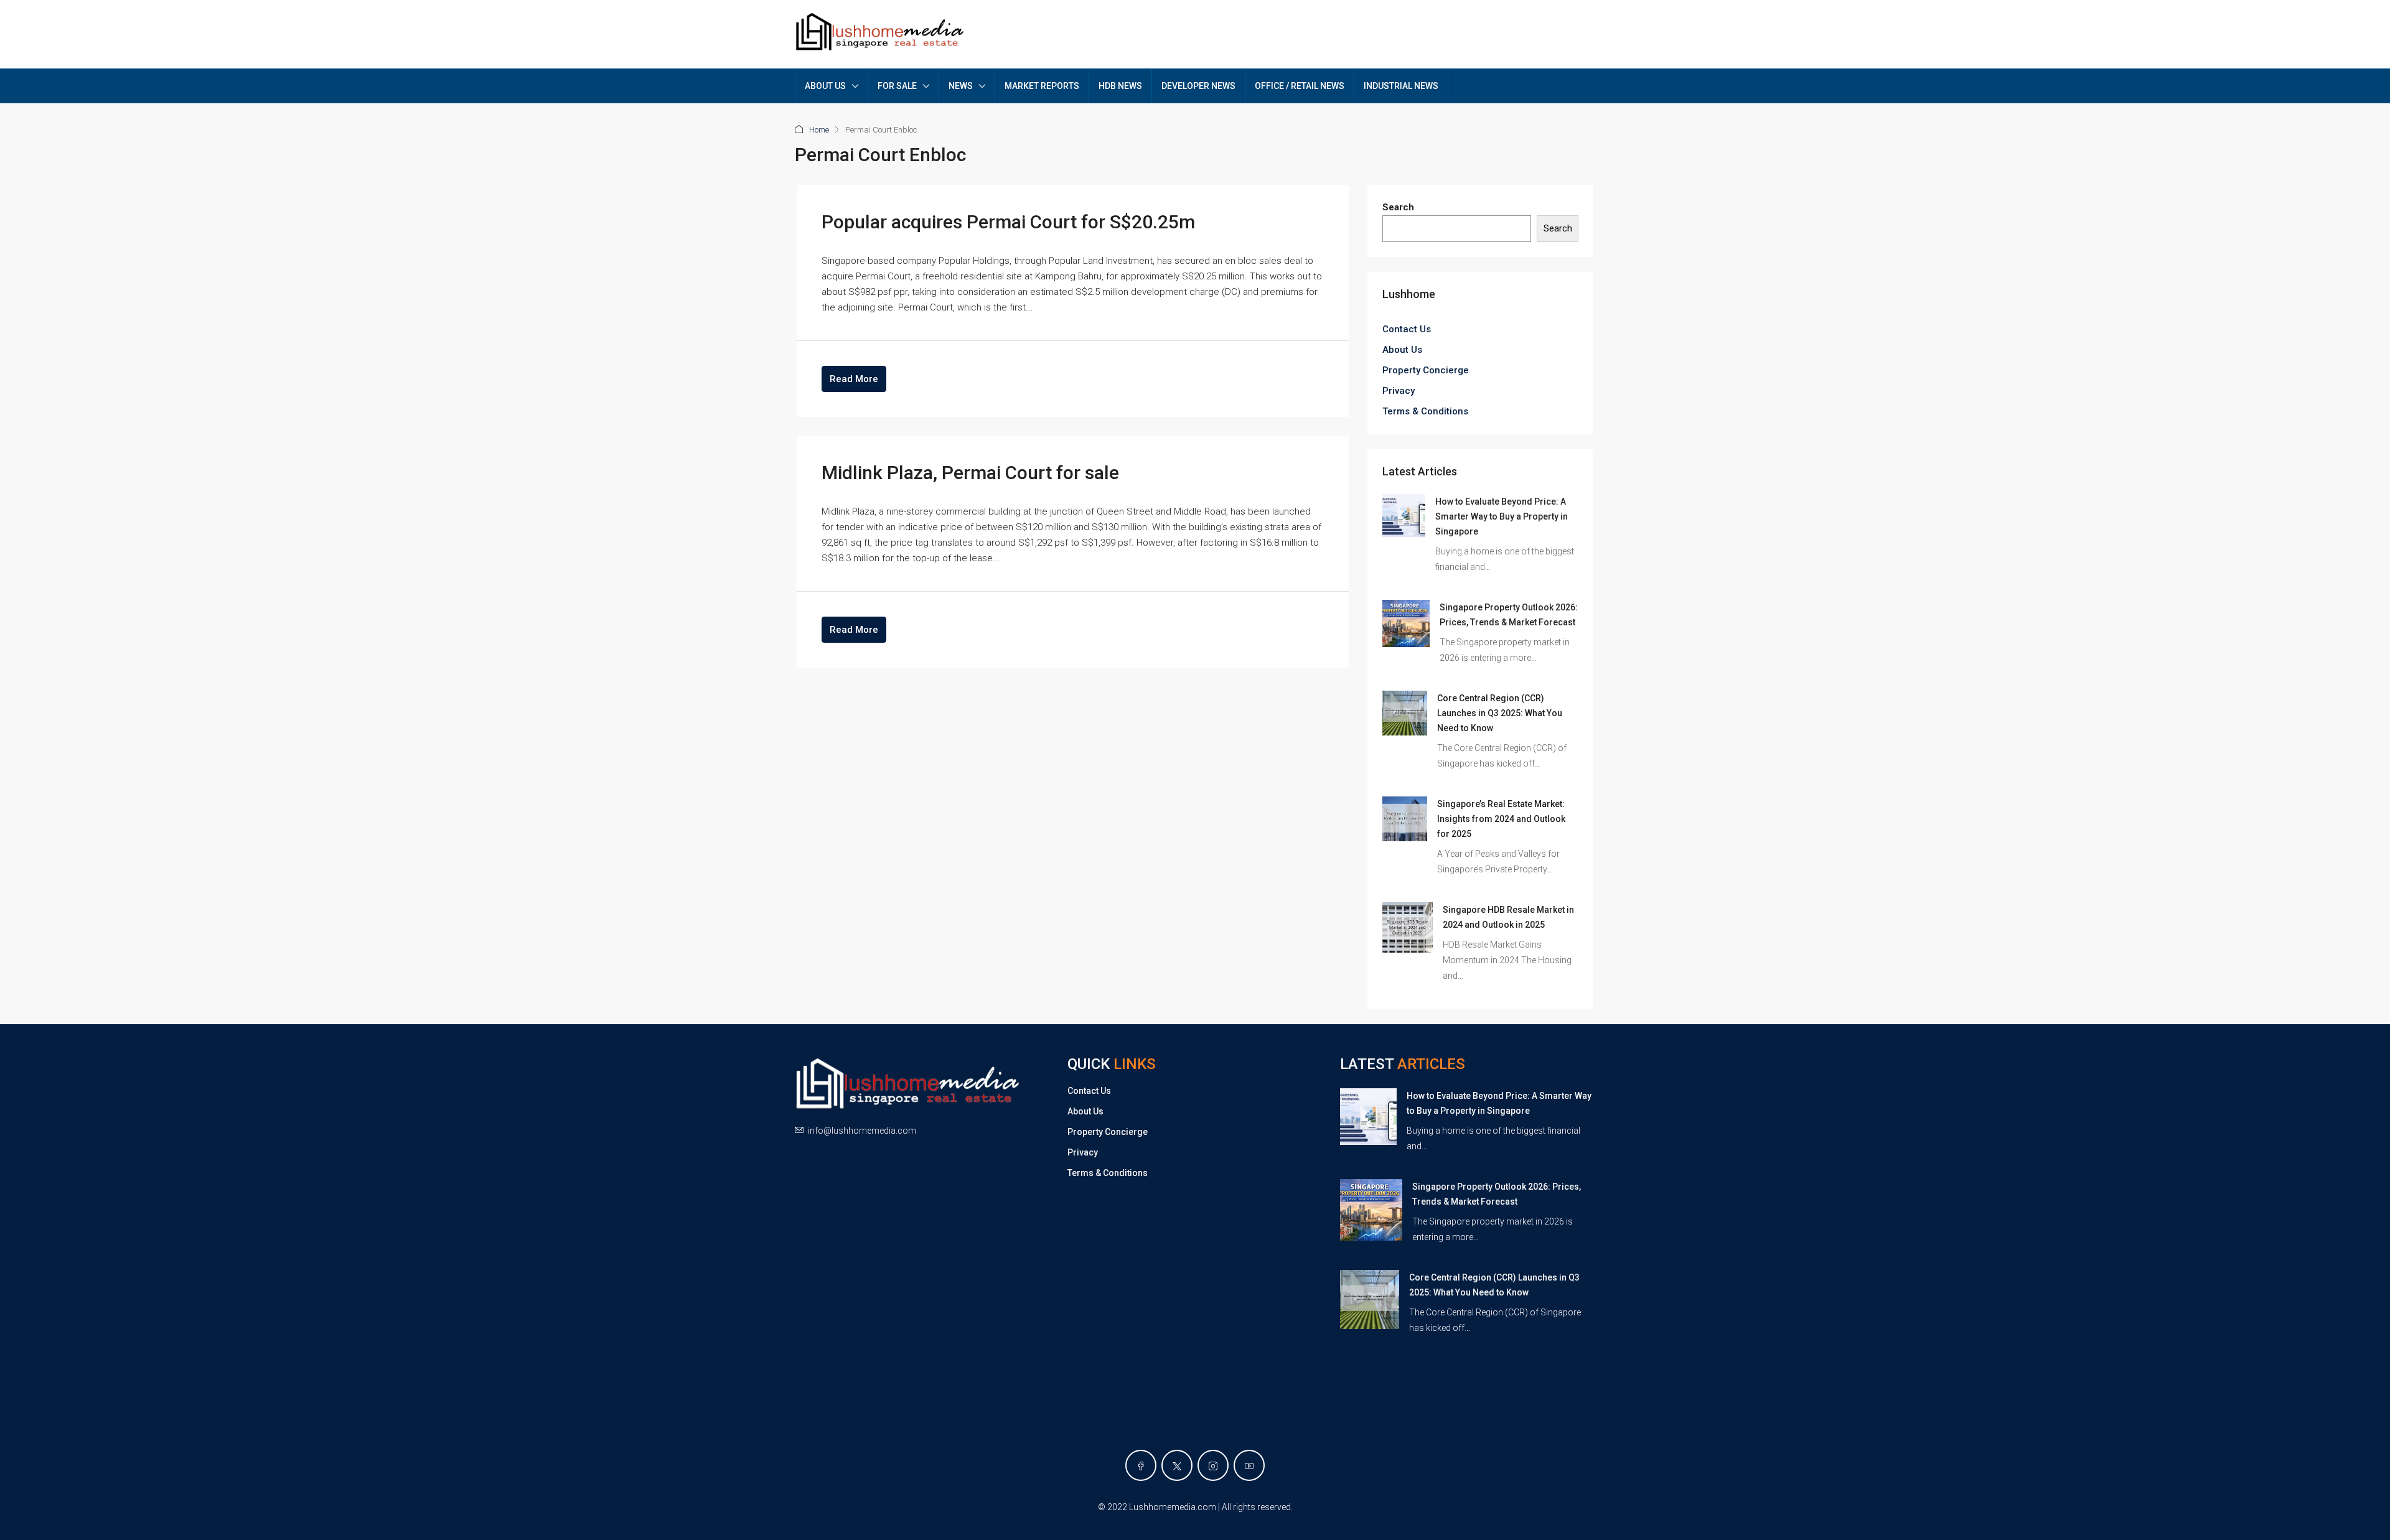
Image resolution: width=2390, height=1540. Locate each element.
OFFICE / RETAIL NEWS (1300, 86)
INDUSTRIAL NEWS (1401, 86)
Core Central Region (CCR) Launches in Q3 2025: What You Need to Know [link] (1500, 713)
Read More (854, 379)
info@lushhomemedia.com (862, 1131)
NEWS (961, 86)
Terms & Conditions (1425, 411)
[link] (1404, 515)
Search (1398, 207)
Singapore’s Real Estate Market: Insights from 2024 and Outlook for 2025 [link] (1501, 819)
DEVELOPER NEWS (1198, 86)
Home (819, 130)
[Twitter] (1177, 1465)
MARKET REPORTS (1042, 86)
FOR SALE (897, 86)
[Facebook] (1141, 1465)
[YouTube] (1249, 1465)
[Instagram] (1213, 1465)
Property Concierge (1426, 370)
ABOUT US (825, 86)
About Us (1402, 350)
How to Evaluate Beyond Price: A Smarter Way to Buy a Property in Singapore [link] (1502, 516)
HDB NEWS (1120, 86)
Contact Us (1407, 329)
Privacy (1399, 391)
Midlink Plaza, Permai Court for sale (970, 473)
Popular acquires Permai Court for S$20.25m (1008, 222)
